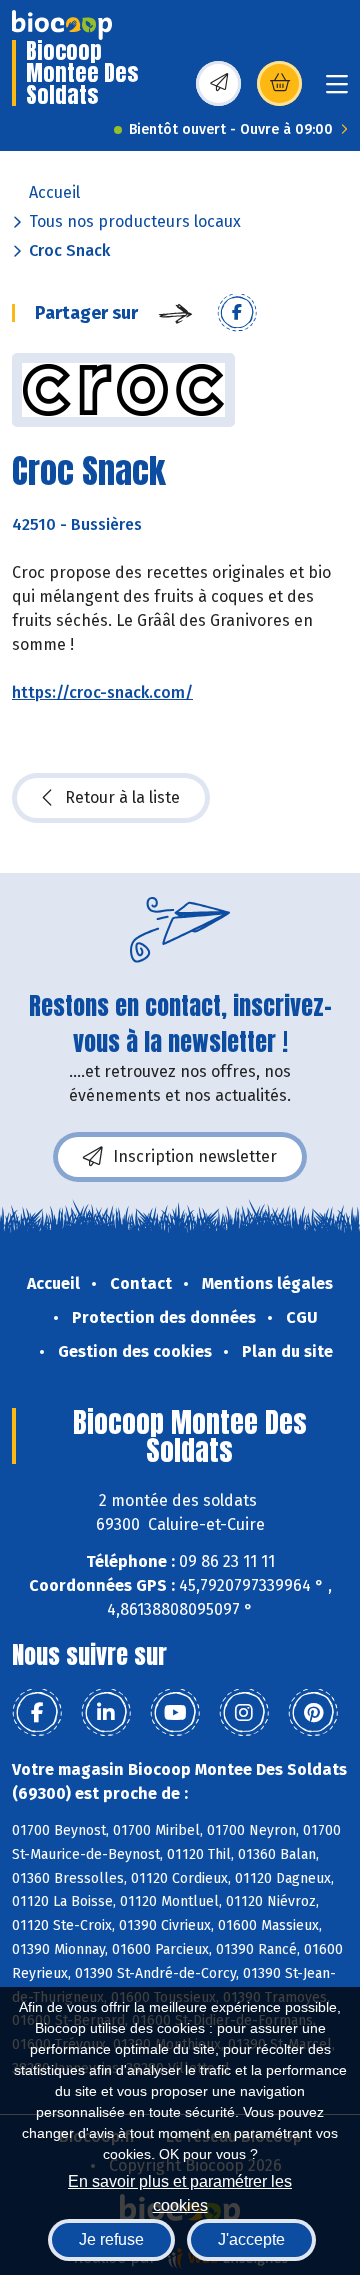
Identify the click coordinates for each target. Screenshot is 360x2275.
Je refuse (111, 2239)
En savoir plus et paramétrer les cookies (180, 2191)
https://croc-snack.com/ (102, 692)
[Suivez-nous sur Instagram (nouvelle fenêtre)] (244, 1713)
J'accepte (251, 2239)
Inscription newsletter (195, 1156)
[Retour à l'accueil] (62, 25)
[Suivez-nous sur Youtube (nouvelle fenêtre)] (175, 1713)
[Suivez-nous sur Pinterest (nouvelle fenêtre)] (313, 1713)
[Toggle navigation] (337, 90)
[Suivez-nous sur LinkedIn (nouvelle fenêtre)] (106, 1713)
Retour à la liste (122, 797)
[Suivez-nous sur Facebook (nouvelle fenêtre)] (37, 1713)
